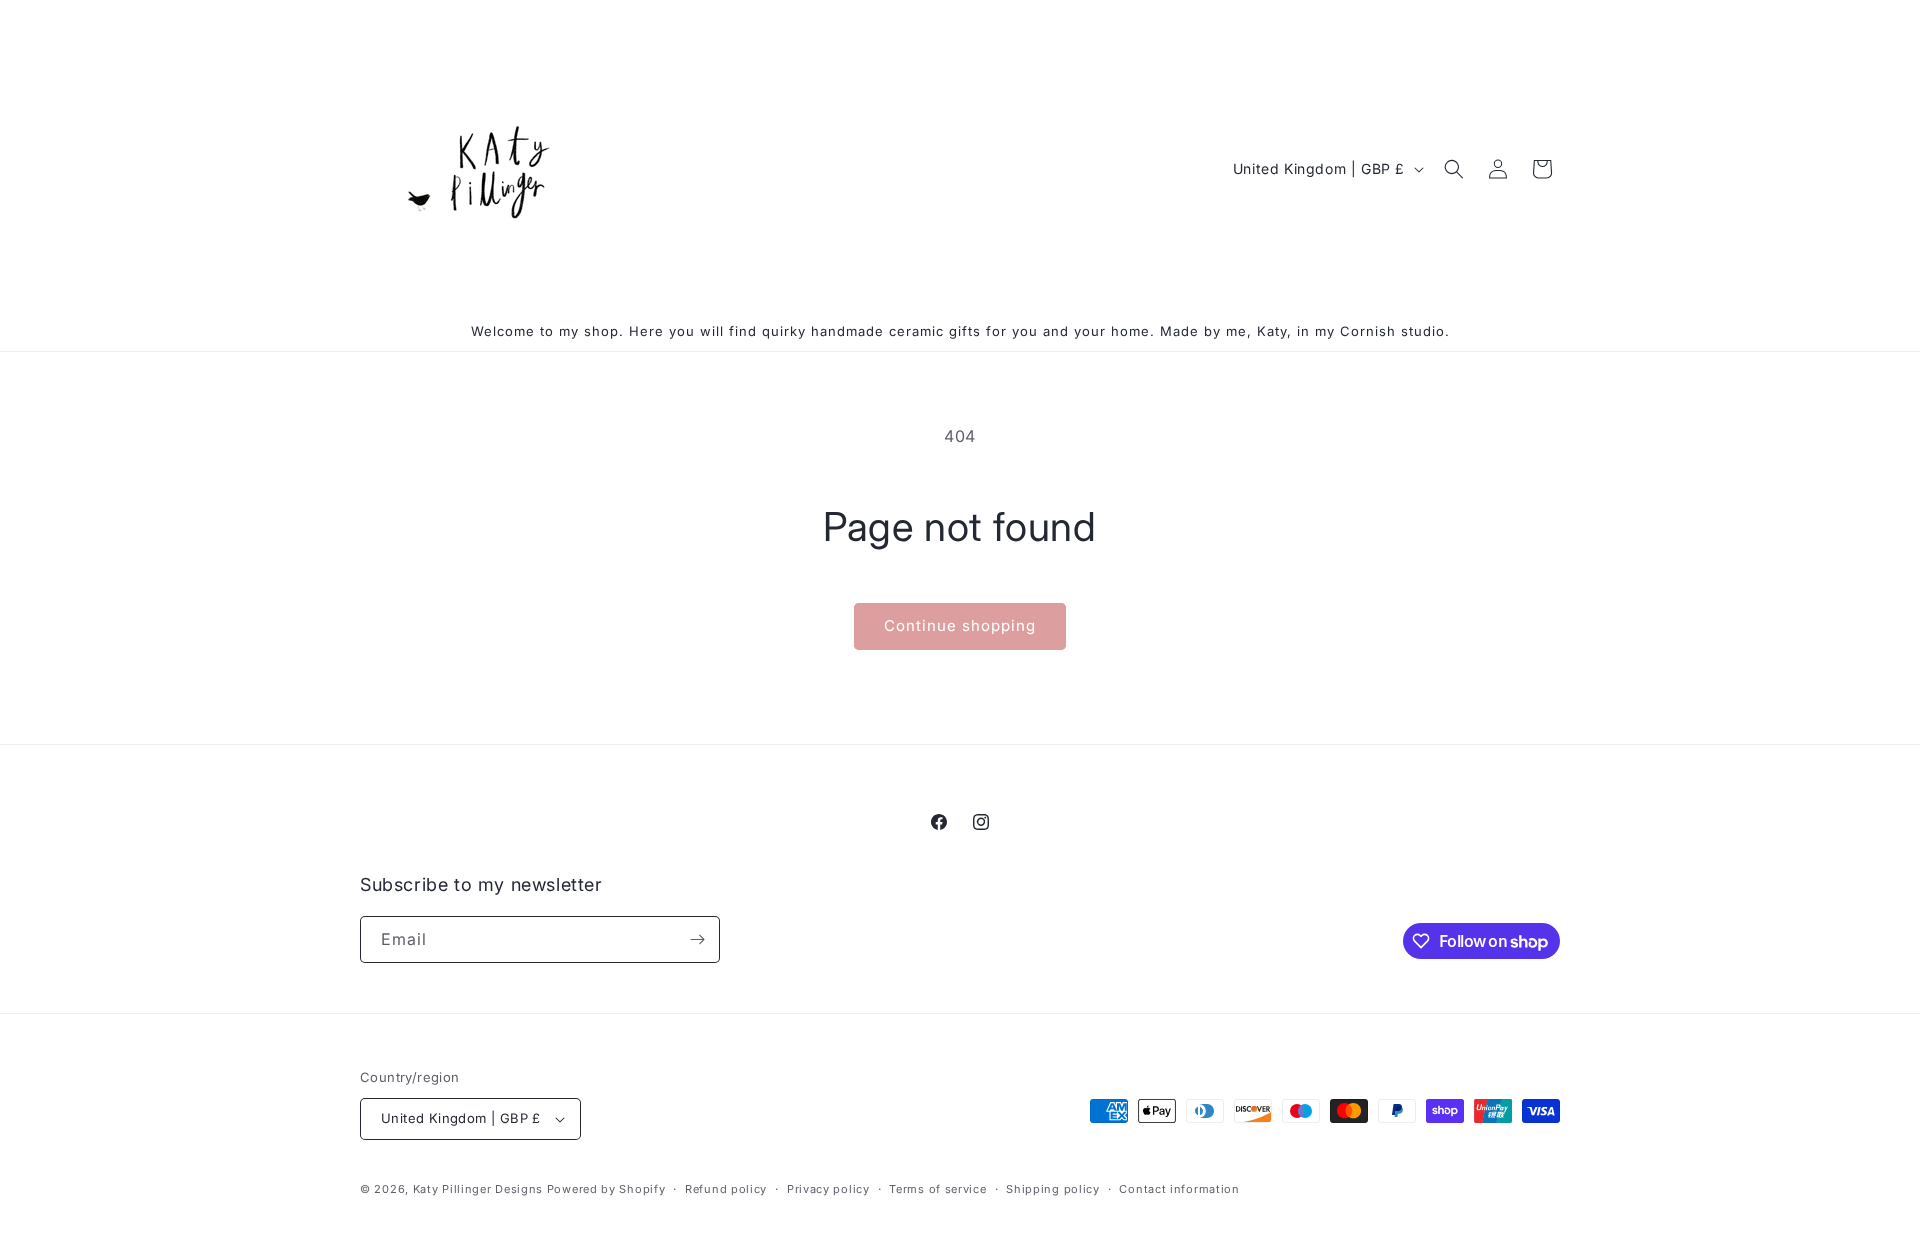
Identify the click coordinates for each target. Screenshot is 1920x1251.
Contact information (1179, 1189)
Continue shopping (960, 625)
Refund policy (726, 1189)
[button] (1454, 169)
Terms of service (937, 1189)
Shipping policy (1053, 1189)
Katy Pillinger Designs (478, 1189)
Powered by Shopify (606, 1189)
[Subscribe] (697, 939)
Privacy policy (828, 1189)
